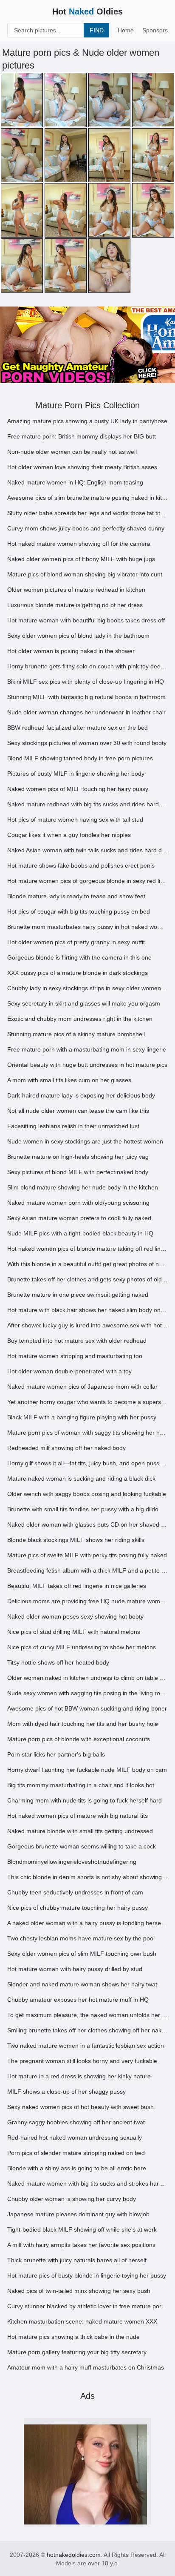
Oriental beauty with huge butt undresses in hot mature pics (87, 1065)
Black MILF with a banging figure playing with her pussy (82, 1417)
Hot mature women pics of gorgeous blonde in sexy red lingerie (87, 881)
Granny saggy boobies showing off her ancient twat (76, 2122)
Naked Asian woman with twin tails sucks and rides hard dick (87, 850)
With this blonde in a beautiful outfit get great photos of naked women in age (87, 1264)
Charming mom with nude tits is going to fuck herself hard (85, 1800)
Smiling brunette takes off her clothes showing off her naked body (87, 2030)
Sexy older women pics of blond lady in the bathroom (78, 636)
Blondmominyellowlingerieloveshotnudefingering (72, 1862)
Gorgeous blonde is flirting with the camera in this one (79, 957)
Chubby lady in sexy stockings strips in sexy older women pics (87, 988)
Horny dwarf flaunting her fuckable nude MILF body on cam (87, 1770)
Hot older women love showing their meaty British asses (82, 467)
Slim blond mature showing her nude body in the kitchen (83, 1187)
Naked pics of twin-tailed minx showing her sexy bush (79, 2291)
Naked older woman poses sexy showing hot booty (75, 1616)
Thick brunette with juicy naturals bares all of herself (77, 2260)
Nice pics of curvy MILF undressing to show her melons (82, 1647)
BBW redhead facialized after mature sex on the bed (78, 728)
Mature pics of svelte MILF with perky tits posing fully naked (87, 1555)
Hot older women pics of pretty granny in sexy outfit (76, 942)
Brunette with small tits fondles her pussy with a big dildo (83, 1509)
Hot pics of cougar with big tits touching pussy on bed (79, 911)
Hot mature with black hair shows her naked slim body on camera (87, 1310)
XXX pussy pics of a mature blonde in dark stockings (78, 973)
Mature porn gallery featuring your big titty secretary (77, 2352)
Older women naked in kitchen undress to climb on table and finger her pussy (87, 1678)
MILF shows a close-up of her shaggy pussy (66, 2092)
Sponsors (155, 30)
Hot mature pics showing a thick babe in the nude (73, 2337)
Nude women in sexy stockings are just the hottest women (85, 1141)
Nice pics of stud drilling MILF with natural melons (74, 1632)
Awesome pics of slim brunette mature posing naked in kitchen (87, 498)
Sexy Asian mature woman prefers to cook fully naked (79, 1218)
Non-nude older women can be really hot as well (72, 452)
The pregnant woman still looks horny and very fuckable (82, 2061)
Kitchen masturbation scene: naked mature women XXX (82, 2321)
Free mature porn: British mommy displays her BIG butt (82, 436)
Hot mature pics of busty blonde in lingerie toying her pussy (87, 2275)
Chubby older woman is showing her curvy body (72, 2199)
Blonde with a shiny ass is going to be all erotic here (77, 2168)
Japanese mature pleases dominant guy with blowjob (78, 2214)
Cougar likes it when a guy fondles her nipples (69, 835)
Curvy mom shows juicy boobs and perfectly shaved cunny (86, 528)
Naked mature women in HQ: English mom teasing (75, 482)
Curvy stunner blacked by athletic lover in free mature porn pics (87, 2306)
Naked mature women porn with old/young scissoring (78, 1203)
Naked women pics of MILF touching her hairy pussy (78, 789)
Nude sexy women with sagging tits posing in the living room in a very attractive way (87, 1693)
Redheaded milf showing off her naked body (66, 1448)
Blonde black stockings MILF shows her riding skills (76, 1540)
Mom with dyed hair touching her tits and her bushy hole (83, 1724)
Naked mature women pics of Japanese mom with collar (82, 1387)
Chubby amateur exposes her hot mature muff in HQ (78, 2000)
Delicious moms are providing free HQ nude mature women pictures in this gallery (87, 1601)
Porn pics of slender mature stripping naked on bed (76, 2153)
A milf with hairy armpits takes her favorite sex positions (81, 2245)
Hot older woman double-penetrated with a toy (69, 1371)
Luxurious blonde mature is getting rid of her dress (75, 605)
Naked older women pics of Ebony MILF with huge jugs (81, 559)
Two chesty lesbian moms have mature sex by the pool (81, 1938)
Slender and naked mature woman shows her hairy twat (82, 1984)
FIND (97, 30)
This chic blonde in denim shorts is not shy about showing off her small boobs (87, 1877)
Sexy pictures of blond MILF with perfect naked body (78, 1172)
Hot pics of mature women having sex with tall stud (75, 820)
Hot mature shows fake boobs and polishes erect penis (81, 865)
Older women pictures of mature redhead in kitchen (76, 590)
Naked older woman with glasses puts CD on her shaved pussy (87, 1524)
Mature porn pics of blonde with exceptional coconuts (79, 1739)
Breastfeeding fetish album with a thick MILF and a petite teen (87, 1570)
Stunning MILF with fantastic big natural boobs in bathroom (86, 697)
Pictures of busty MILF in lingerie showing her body (76, 774)
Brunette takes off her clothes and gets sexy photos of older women (87, 1279)
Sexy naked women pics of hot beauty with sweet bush (80, 2107)
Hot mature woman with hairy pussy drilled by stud (75, 1969)
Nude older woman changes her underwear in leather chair (86, 712)
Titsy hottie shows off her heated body (58, 1662)
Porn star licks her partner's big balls (56, 1754)
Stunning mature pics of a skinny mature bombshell (76, 1034)
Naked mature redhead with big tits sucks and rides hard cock (87, 804)
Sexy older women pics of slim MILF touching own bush (82, 1954)
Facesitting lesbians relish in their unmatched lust (73, 1126)
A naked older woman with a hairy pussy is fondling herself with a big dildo (87, 1923)
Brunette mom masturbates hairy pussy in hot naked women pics (87, 927)
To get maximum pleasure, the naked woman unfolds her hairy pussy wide (87, 2015)
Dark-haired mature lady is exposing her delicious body (81, 1095)
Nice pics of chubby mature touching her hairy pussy (78, 1908)
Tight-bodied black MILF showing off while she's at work (82, 2229)
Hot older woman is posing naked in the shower (71, 651)
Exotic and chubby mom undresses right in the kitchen (80, 1019)
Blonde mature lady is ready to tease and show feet (76, 896)
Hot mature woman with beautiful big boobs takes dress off (86, 620)
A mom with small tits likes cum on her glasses (69, 1080)
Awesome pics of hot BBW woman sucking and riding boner (87, 1708)
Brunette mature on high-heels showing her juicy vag (78, 1157)
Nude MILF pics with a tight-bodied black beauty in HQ (80, 1233)
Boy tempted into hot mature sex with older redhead (77, 1341)
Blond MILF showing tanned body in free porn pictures (80, 758)
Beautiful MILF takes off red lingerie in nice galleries (77, 1586)
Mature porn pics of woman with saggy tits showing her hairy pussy (87, 1433)
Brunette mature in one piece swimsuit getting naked (78, 1295)
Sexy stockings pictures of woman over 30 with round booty (87, 743)
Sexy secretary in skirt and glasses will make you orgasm (84, 1003)
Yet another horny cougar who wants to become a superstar (87, 1402)
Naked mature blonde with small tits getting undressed (80, 1831)
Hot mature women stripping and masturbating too (75, 1356)
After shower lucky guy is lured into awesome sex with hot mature (87, 1325)
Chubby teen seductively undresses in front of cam (75, 1892)
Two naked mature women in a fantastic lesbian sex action (86, 2046)
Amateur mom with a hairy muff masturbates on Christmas (86, 2367)
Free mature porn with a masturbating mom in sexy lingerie (87, 1049)
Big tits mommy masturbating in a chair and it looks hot (81, 1785)
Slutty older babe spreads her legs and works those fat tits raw (87, 513)
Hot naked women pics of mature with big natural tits (78, 1816)
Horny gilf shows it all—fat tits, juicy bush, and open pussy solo (87, 1463)
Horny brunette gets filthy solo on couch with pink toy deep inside (87, 666)
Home (126, 30)
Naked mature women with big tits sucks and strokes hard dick (87, 2183)
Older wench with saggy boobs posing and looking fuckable (87, 1494)
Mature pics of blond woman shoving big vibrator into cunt (85, 574)
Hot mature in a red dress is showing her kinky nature (79, 2076)
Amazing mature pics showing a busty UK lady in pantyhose (87, 421)
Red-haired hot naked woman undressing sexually (75, 2138)
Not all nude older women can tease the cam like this (78, 1111)
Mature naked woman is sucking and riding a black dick (81, 1479)
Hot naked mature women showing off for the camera (79, 544)
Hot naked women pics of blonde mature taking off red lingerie (87, 1249)
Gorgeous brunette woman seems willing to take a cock (82, 1846)
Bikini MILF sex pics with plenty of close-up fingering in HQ (86, 682)
